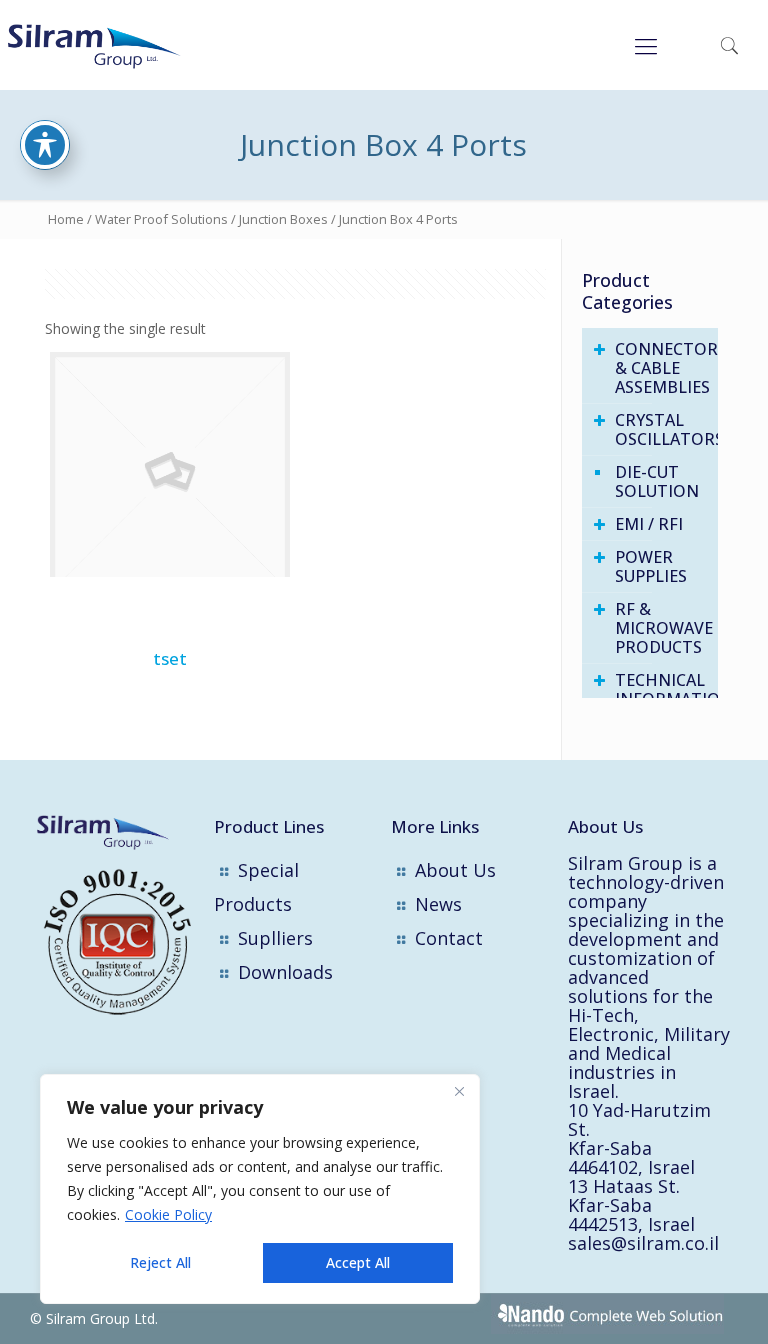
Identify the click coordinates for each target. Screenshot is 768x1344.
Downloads (285, 972)
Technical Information (661, 689)
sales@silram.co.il (643, 1243)
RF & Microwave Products (661, 628)
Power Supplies (651, 566)
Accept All (358, 1262)
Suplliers (275, 938)
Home (66, 219)
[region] (260, 1189)
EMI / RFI (649, 524)
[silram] (113, 45)
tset (170, 658)
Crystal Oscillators (661, 429)
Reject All (160, 1262)
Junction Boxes (283, 219)
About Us (455, 870)
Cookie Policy (168, 1214)
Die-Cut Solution (657, 481)
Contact (449, 938)
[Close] (459, 1091)
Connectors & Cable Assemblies (661, 368)
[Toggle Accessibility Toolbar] (45, 145)
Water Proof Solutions (161, 219)
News (438, 904)
